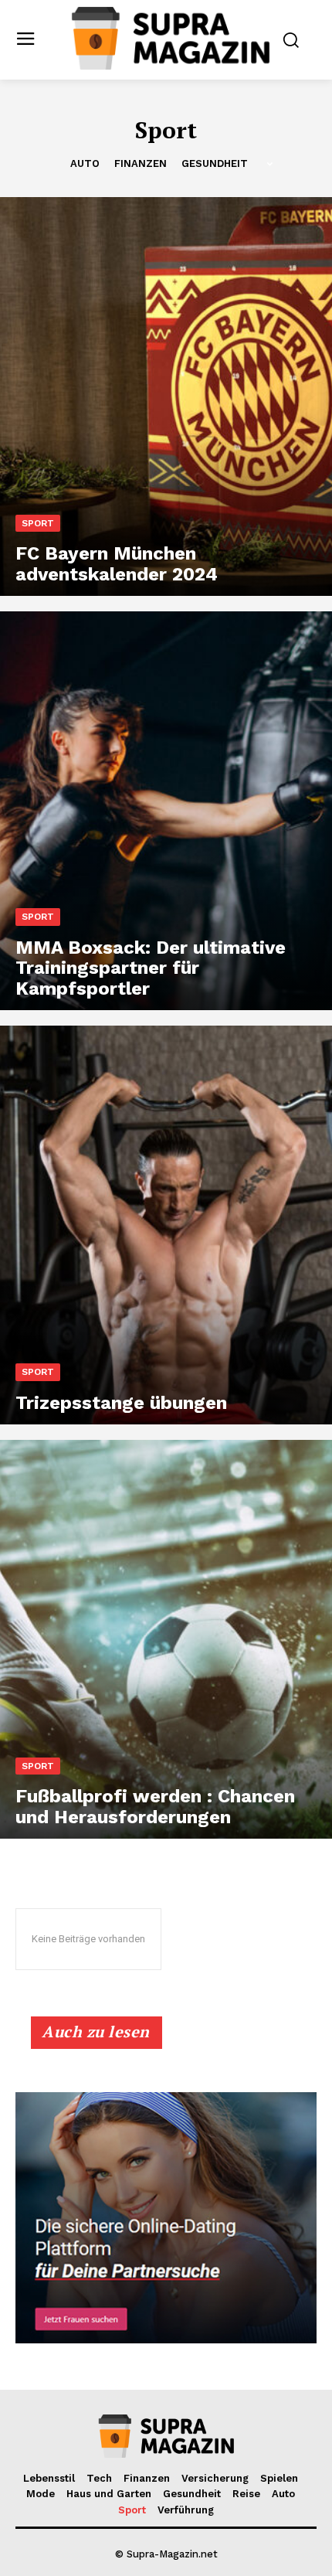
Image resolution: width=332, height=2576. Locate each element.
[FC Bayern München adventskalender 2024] (166, 396)
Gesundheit (215, 163)
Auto (85, 163)
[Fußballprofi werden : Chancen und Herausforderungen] (166, 1639)
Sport (38, 523)
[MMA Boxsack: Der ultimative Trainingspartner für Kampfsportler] (166, 811)
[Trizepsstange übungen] (166, 1225)
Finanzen (141, 163)
